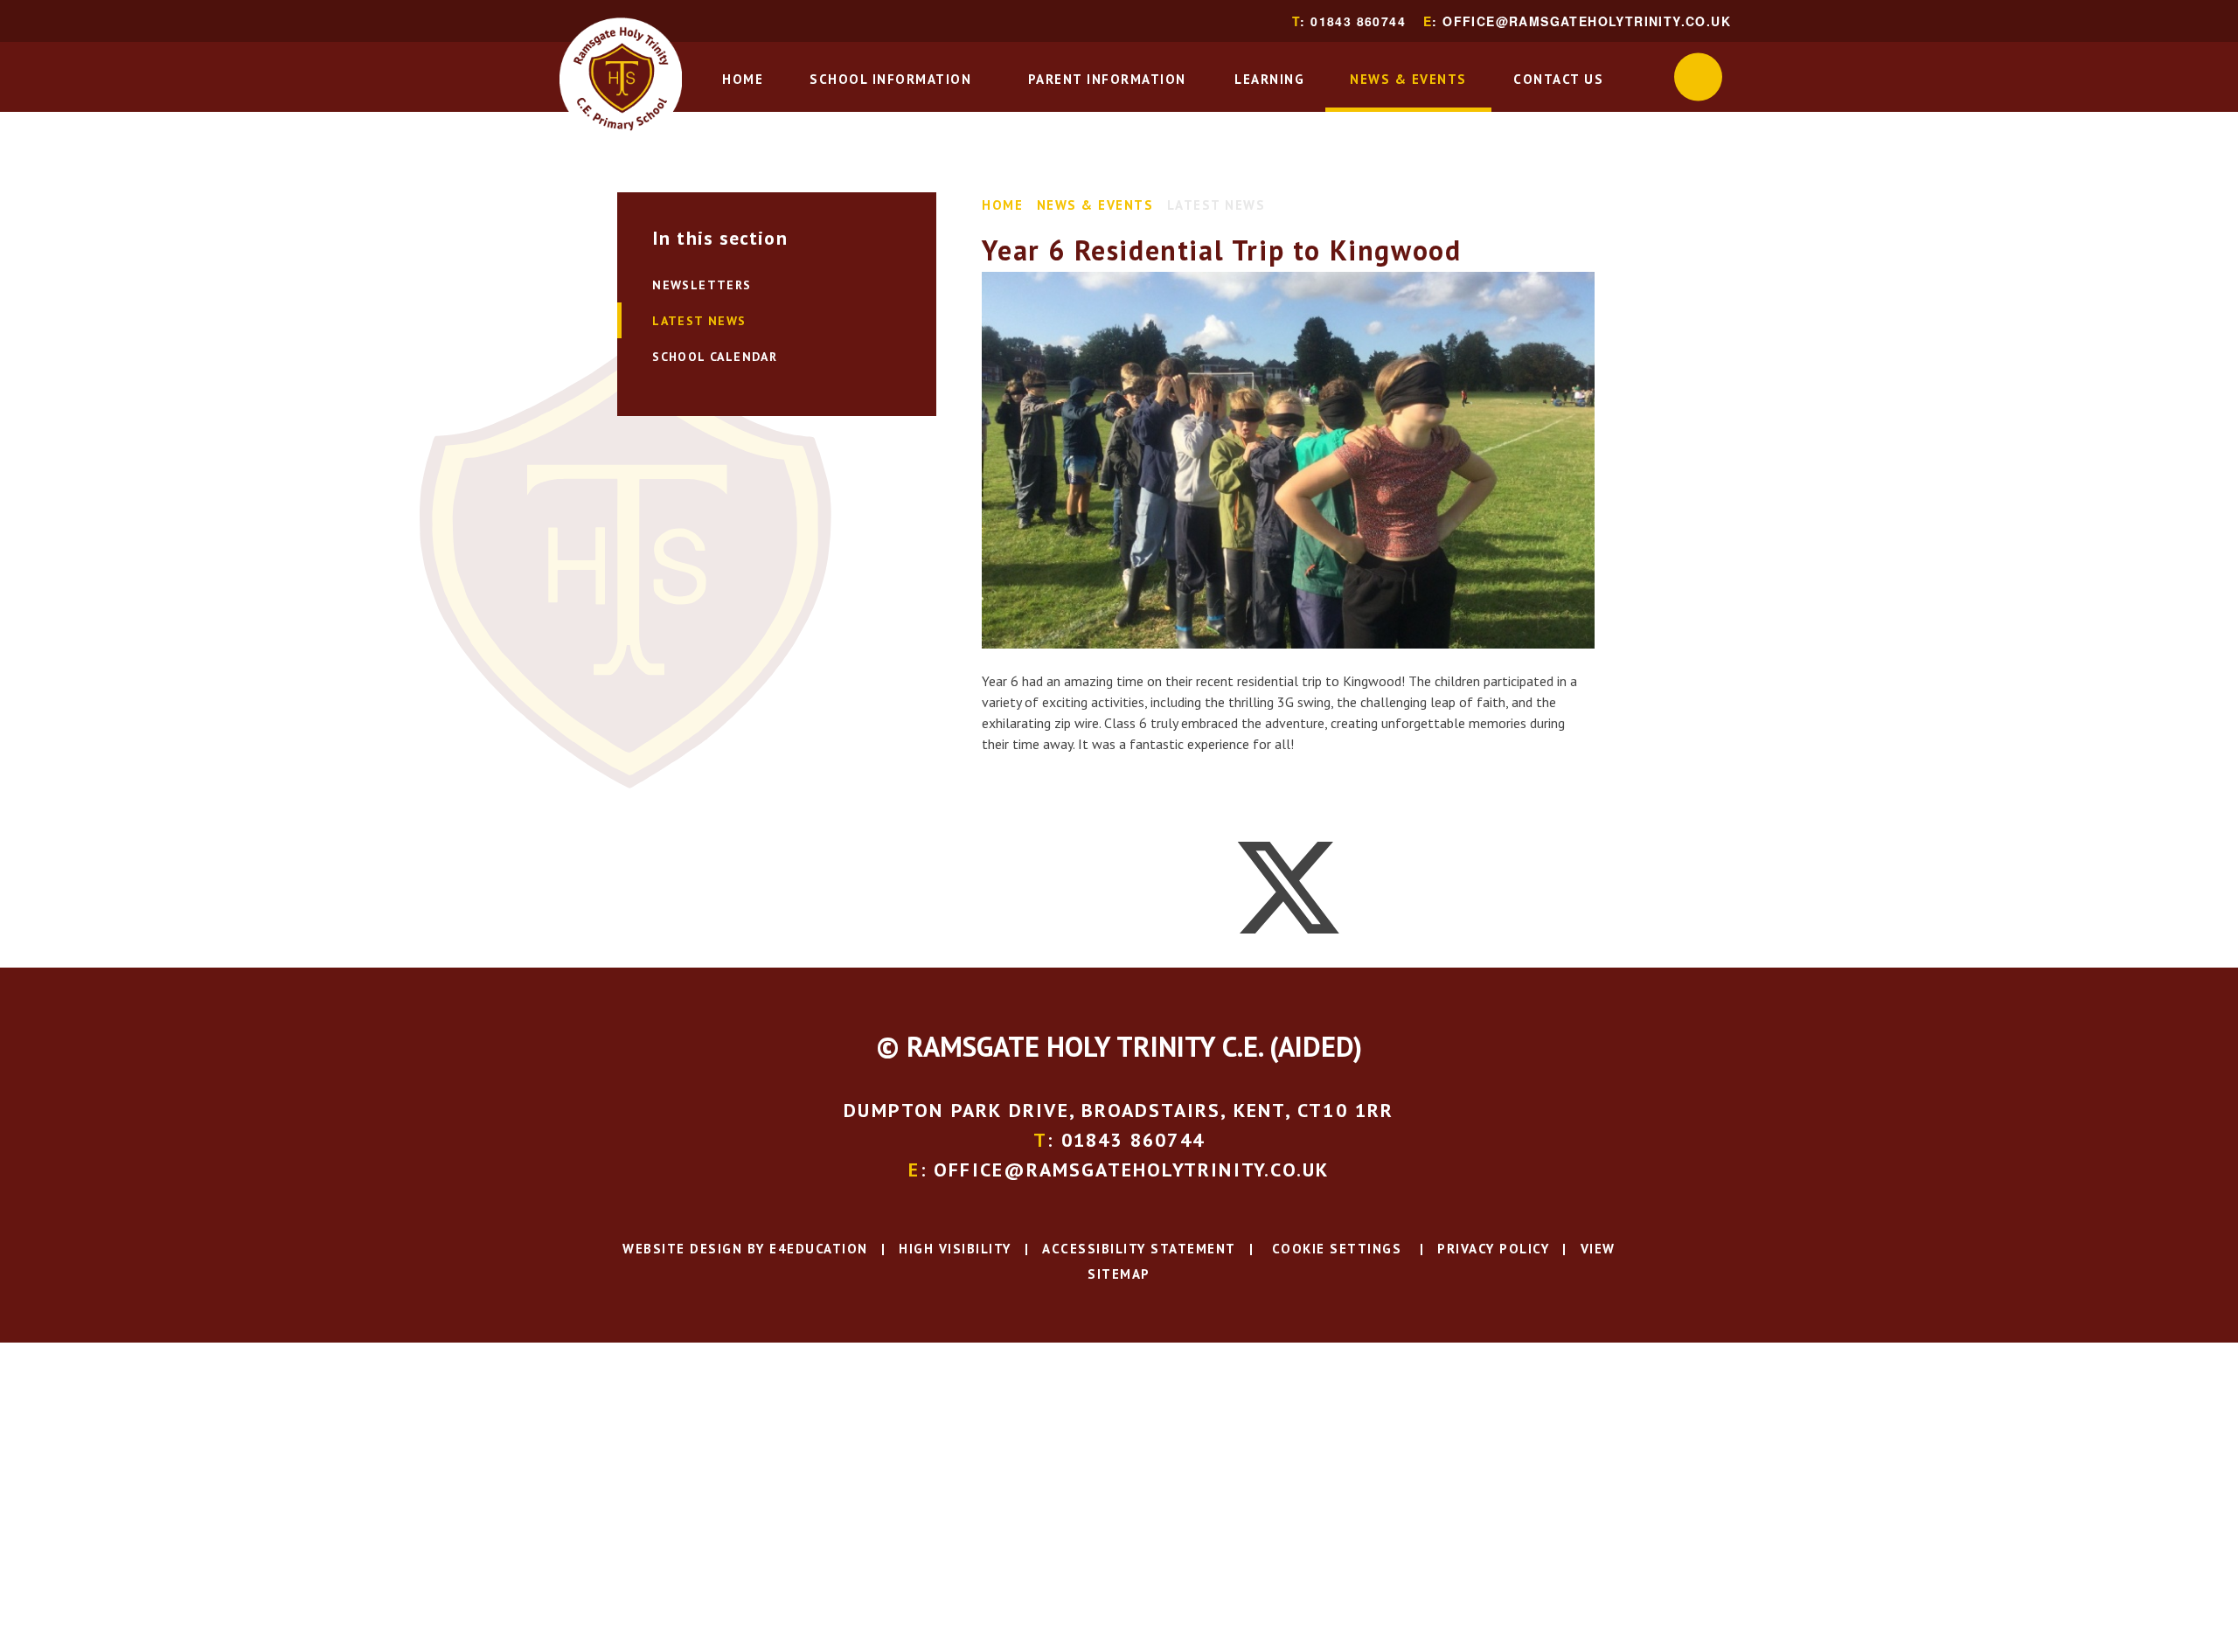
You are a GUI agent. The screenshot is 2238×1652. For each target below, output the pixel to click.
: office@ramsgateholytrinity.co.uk (1577, 21)
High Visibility (955, 1249)
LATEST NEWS (1216, 205)
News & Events (1095, 205)
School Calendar (715, 357)
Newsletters (702, 285)
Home (1002, 205)
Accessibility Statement (1139, 1249)
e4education (819, 1249)
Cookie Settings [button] (1334, 1249)
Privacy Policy (1493, 1249)
